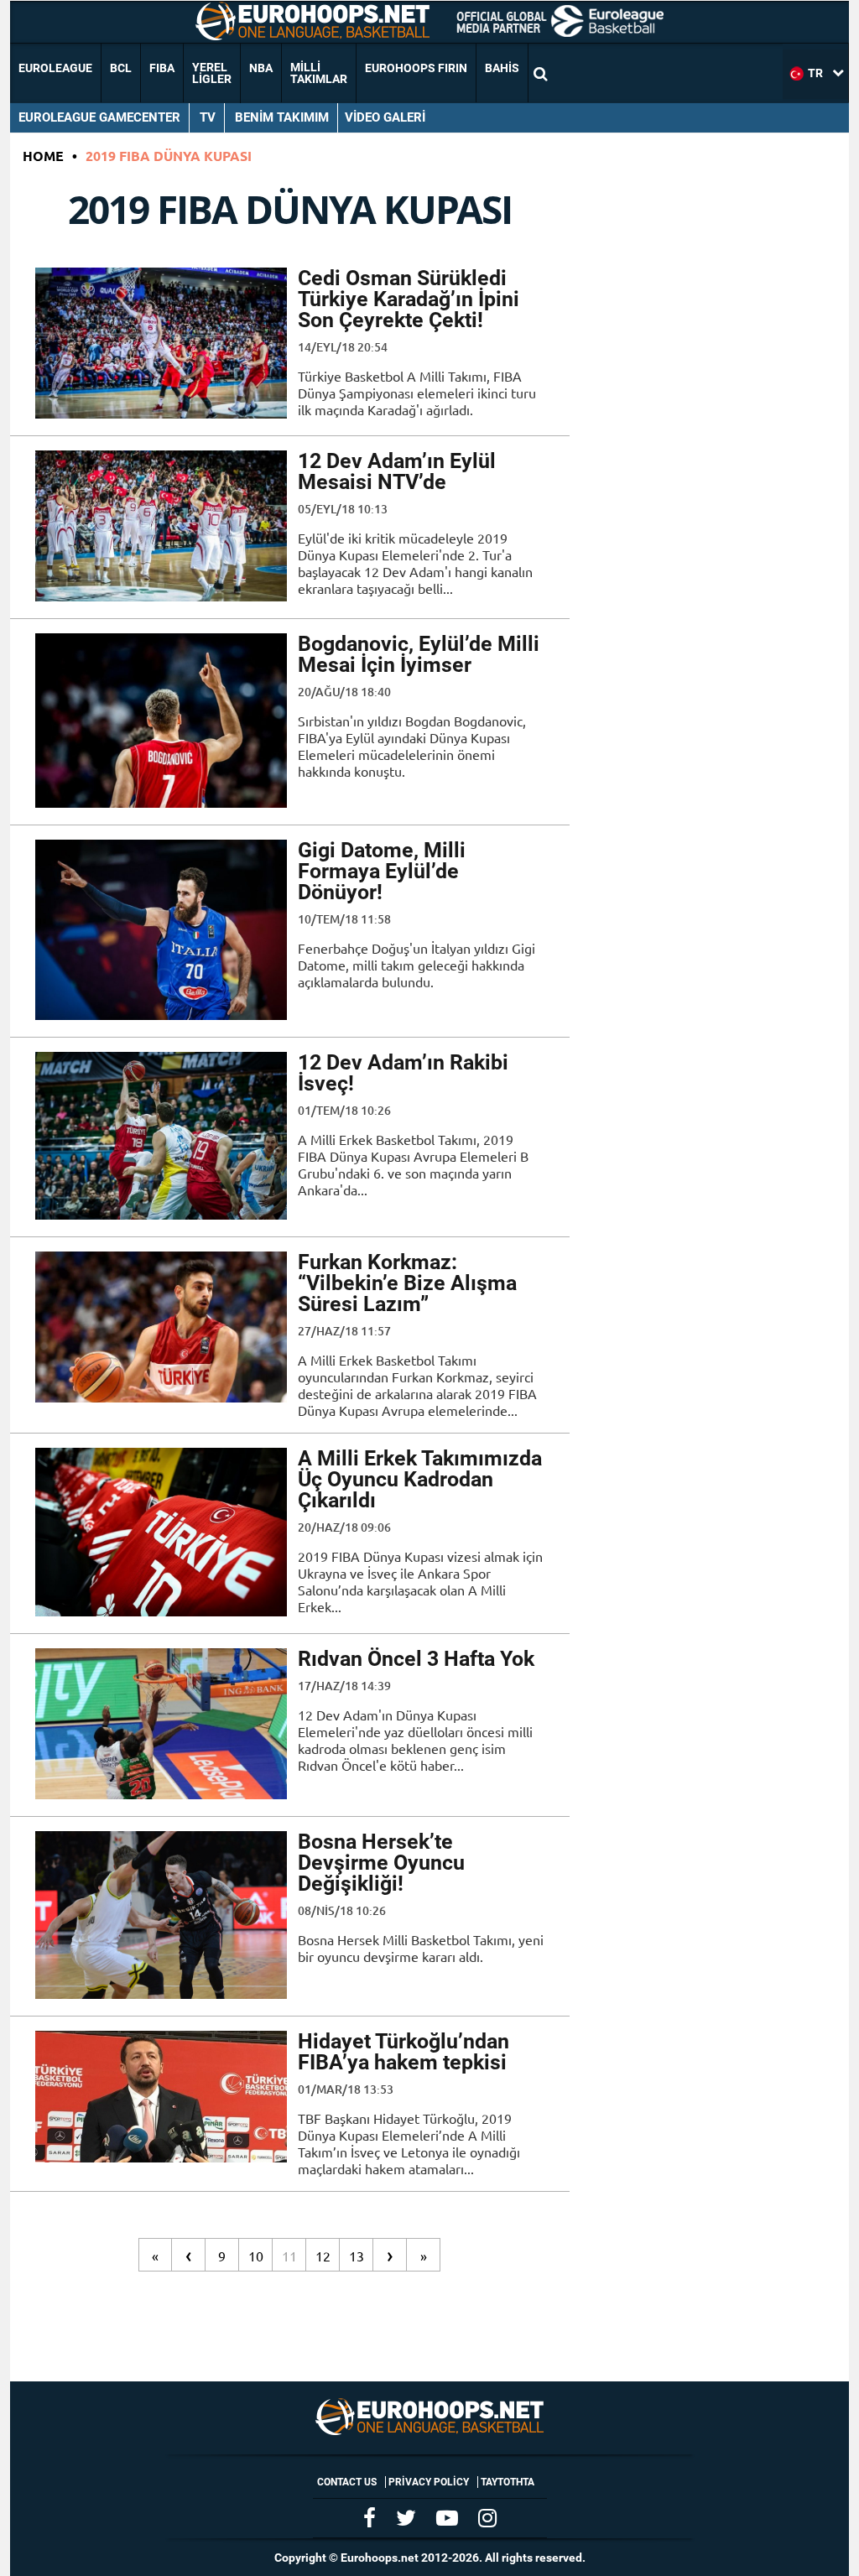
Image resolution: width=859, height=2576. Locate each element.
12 (323, 2256)
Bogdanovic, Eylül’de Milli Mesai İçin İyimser (419, 654)
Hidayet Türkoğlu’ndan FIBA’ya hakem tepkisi (403, 2052)
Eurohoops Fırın (416, 68)
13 (357, 2256)
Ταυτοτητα (508, 2482)
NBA (261, 68)
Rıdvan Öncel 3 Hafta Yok (416, 1659)
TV (208, 117)
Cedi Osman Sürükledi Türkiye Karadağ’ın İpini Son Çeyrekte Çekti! (409, 299)
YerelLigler (212, 73)
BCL (121, 68)
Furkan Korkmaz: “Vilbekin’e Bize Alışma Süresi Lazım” (407, 1283)
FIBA (162, 68)
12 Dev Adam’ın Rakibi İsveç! (403, 1073)
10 (256, 2256)
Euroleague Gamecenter (99, 117)
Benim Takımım (282, 117)
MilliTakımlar (319, 73)
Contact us (347, 2482)
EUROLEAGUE (55, 68)
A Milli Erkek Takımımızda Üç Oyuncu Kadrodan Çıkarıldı (420, 1479)
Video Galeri (385, 117)
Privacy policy (429, 2482)
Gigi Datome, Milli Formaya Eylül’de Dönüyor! (382, 871)
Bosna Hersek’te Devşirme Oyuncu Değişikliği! (381, 1863)
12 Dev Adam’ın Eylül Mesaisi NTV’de (397, 471)
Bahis (502, 68)
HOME (43, 156)
